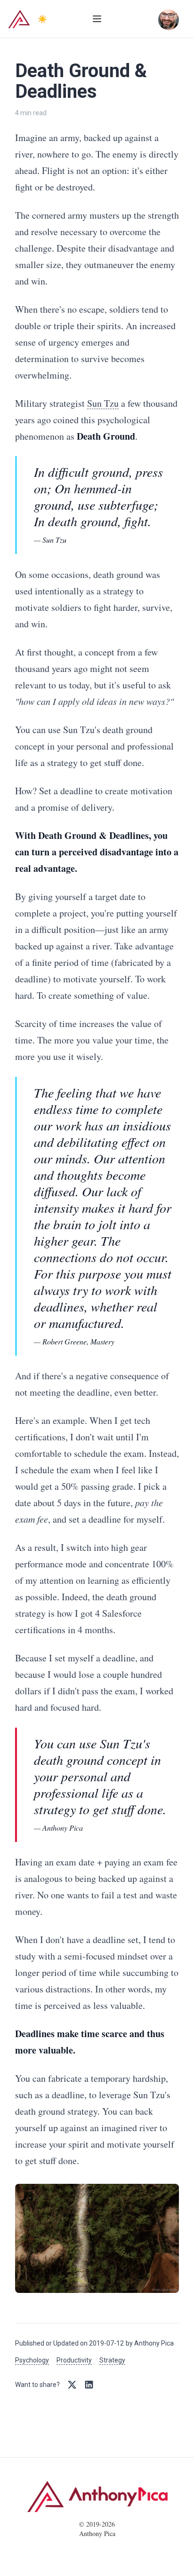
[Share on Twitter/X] (72, 2385)
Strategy (112, 2360)
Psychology (32, 2360)
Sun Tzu (103, 403)
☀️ (42, 19)
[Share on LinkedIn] (89, 2385)
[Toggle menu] (97, 19)
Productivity (74, 2360)
